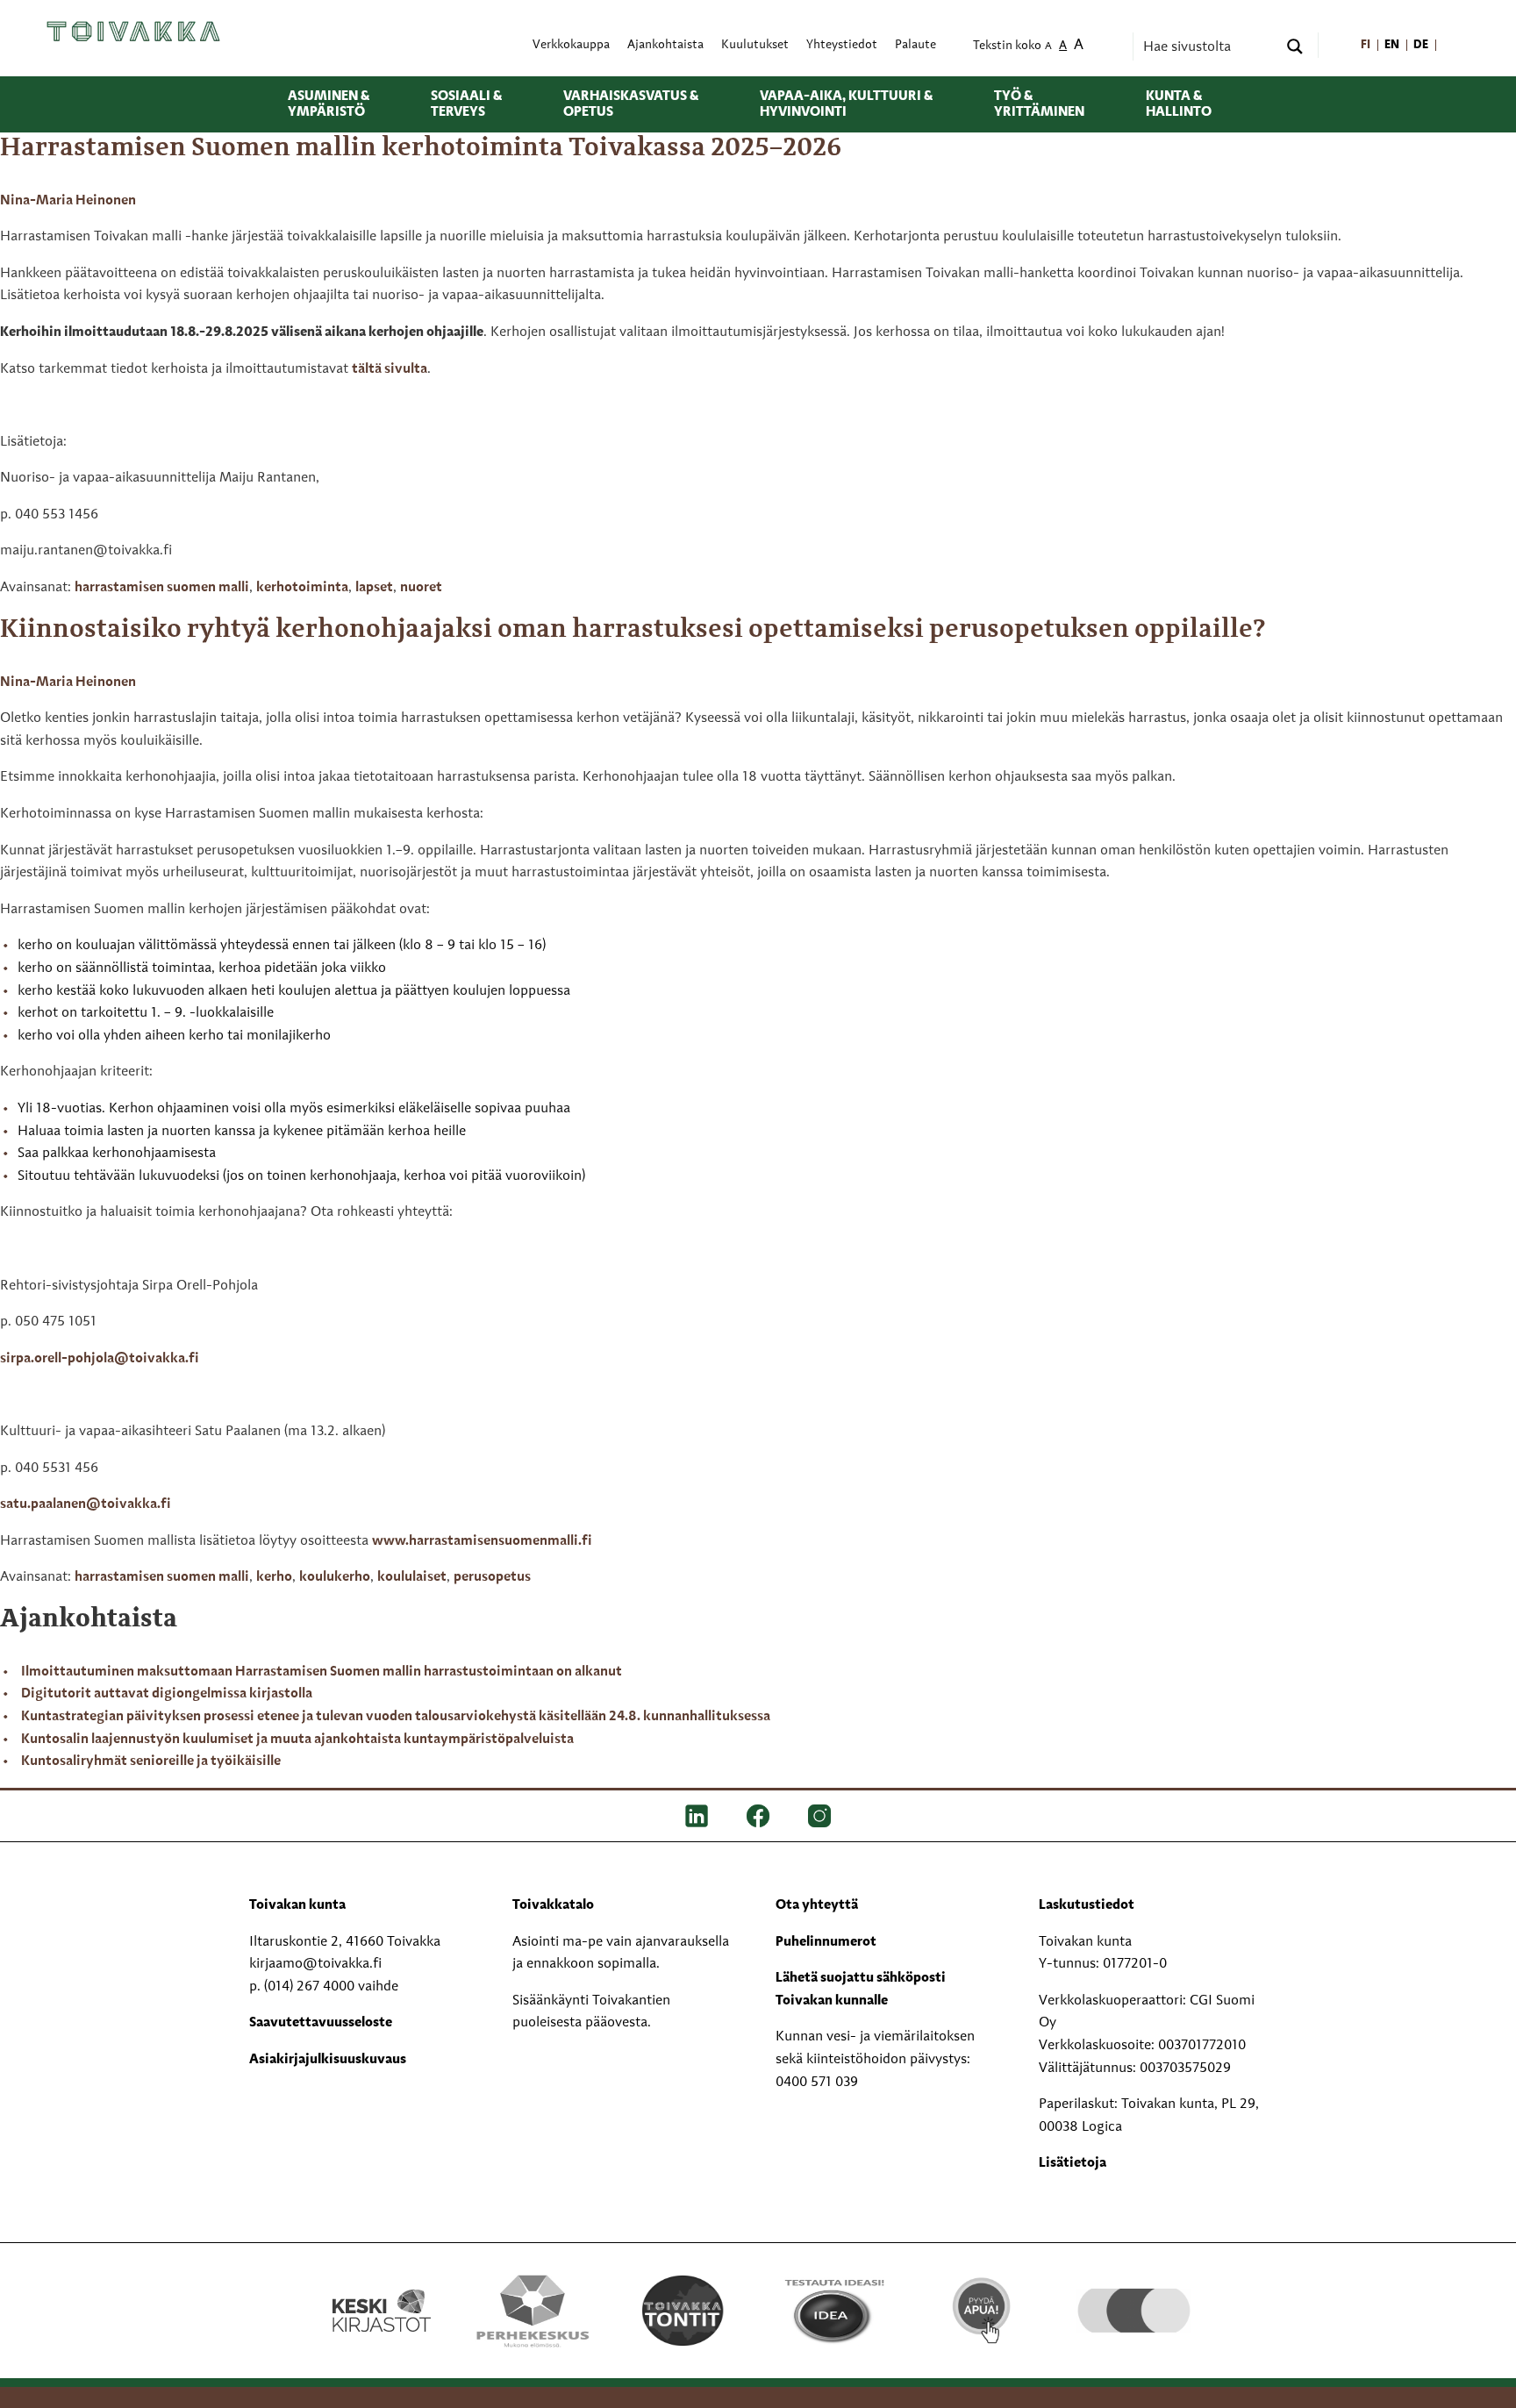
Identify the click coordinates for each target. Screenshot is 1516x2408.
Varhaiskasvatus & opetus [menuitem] (631, 104)
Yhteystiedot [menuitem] (842, 45)
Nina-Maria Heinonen (68, 201)
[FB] (758, 1816)
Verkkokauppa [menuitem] (571, 45)
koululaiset (412, 1577)
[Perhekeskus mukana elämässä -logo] (532, 2311)
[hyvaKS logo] (1134, 2293)
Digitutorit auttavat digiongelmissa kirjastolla (167, 1694)
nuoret (421, 588)
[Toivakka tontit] (683, 2311)
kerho (274, 1577)
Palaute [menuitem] (915, 45)
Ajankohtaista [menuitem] (665, 45)
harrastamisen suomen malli (162, 588)
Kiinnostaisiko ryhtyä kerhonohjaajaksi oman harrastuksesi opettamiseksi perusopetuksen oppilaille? (633, 630)
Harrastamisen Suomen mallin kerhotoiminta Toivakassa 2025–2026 (421, 148)
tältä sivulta (390, 369)
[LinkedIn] (697, 1816)
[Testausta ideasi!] (833, 2311)
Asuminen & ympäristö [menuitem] (329, 104)
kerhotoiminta (302, 588)
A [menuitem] (1048, 47)
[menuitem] (1366, 45)
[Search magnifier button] (1295, 46)
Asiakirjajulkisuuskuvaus (328, 2060)
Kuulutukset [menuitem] (755, 45)
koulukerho (335, 1577)
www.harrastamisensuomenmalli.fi (482, 1541)
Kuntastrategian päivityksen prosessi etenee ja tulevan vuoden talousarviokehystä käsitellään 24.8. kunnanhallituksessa (396, 1717)
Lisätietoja (1073, 2163)
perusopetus (492, 1577)
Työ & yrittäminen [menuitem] (1039, 104)
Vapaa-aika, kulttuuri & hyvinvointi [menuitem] (846, 104)
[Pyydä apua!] (983, 2309)
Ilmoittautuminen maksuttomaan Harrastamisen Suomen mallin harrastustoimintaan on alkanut (322, 1672)
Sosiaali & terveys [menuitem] (466, 104)
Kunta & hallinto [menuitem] (1179, 104)
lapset (374, 588)
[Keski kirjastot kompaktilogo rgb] (382, 2292)
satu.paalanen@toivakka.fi (87, 1504)
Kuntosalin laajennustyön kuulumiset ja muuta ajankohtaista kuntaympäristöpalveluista (297, 1740)
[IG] (819, 1816)
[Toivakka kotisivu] (133, 31)
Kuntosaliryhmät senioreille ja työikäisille (151, 1761)
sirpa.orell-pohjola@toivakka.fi (100, 1359)
